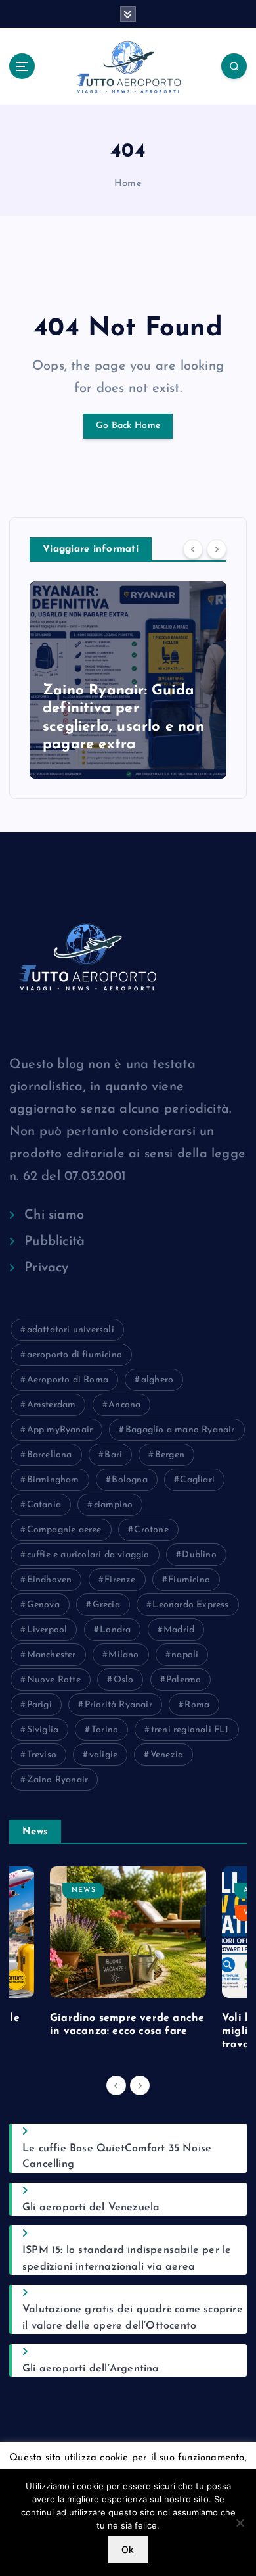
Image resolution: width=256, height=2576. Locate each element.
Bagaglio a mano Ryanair (180, 1430)
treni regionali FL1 (190, 1730)
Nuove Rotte (54, 1680)
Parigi (39, 1705)
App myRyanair (60, 1430)
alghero (157, 1380)
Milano (123, 1655)
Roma (197, 1705)
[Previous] (193, 549)
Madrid (179, 1630)
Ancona (124, 1405)
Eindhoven (50, 1580)
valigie (103, 1755)
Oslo (124, 1680)
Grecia (106, 1605)
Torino (105, 1730)
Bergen (170, 1455)
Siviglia (43, 1730)
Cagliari (197, 1480)
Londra (115, 1630)
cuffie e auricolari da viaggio (88, 1555)
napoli (185, 1655)
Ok (128, 2549)
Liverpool (47, 1630)
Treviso (42, 1755)
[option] (128, 680)
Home (128, 184)
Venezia (167, 1755)
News (84, 1890)
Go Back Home (128, 426)
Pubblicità (54, 1242)
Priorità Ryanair (118, 1705)
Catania (44, 1505)
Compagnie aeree (64, 1530)
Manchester (52, 1655)
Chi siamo (54, 1215)
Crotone (151, 1530)
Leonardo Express (190, 1605)
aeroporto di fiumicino (75, 1355)
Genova (43, 1605)
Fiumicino (189, 1580)
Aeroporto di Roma (68, 1380)
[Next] (217, 549)
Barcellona (50, 1455)
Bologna (129, 1480)
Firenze (120, 1580)
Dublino (199, 1555)
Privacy (46, 1268)
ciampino (114, 1505)
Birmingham (53, 1480)
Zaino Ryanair (58, 1780)
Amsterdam (52, 1405)
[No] (240, 2523)
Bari (113, 1455)
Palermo (183, 1680)
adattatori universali (71, 1330)
